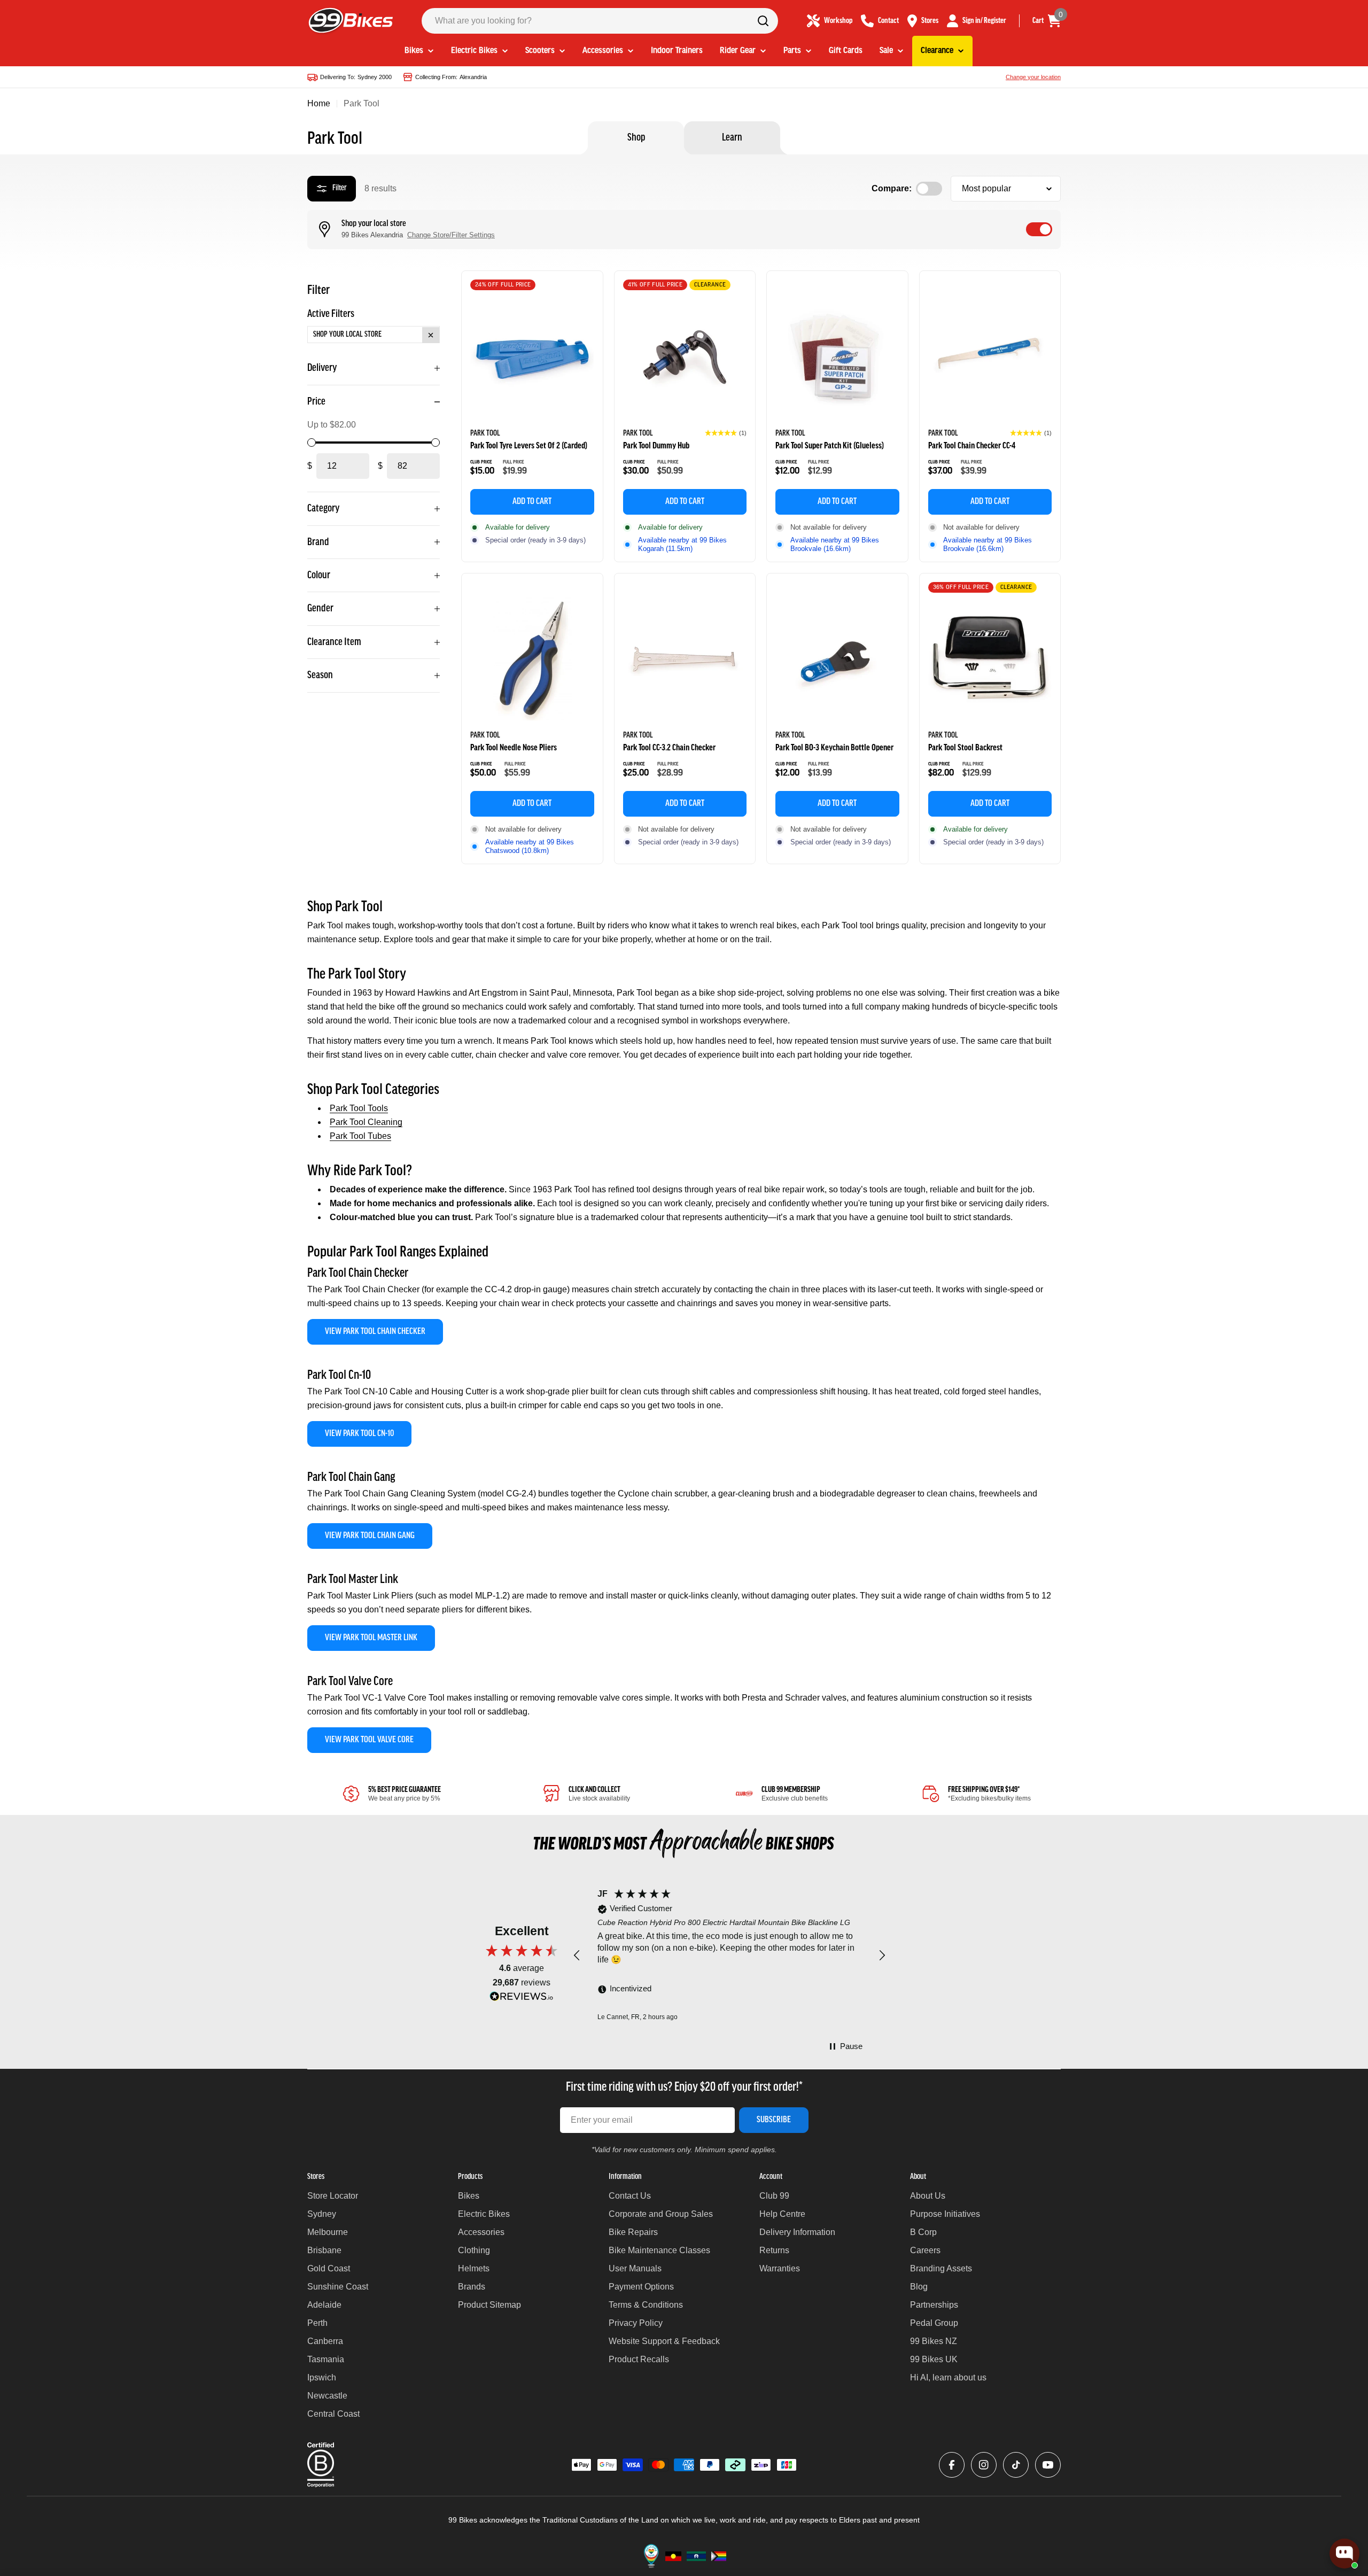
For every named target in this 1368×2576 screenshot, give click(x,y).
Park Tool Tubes (360, 1136)
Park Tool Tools (359, 1108)
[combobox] (600, 21)
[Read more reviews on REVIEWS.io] (522, 1999)
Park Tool (485, 433)
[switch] (1039, 229)
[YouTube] (1048, 2465)
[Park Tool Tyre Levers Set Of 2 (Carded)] (532, 356)
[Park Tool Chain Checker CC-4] (990, 356)
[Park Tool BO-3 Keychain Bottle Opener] (837, 659)
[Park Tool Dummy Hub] (685, 356)
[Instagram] (984, 2465)
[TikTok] (1016, 2465)
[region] (729, 1956)
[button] (726, 433)
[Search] (763, 21)
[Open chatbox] (1344, 2554)
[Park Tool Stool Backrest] (990, 659)
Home (319, 103)
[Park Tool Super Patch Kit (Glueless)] (837, 356)
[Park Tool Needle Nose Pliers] (532, 659)
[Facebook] (952, 2465)
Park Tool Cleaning (366, 1122)
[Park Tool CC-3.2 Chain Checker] (685, 659)
